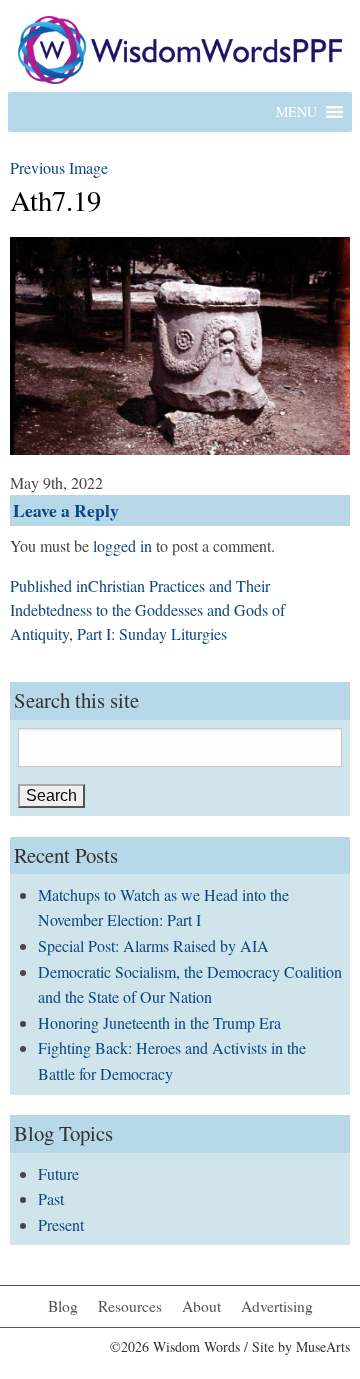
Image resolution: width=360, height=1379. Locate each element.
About (201, 1306)
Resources (130, 1306)
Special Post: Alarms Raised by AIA (153, 945)
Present (61, 1224)
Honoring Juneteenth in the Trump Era (159, 1022)
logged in (122, 545)
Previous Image (59, 167)
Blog (63, 1306)
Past (51, 1198)
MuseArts (323, 1346)
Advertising (277, 1306)
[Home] (180, 47)
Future (58, 1173)
